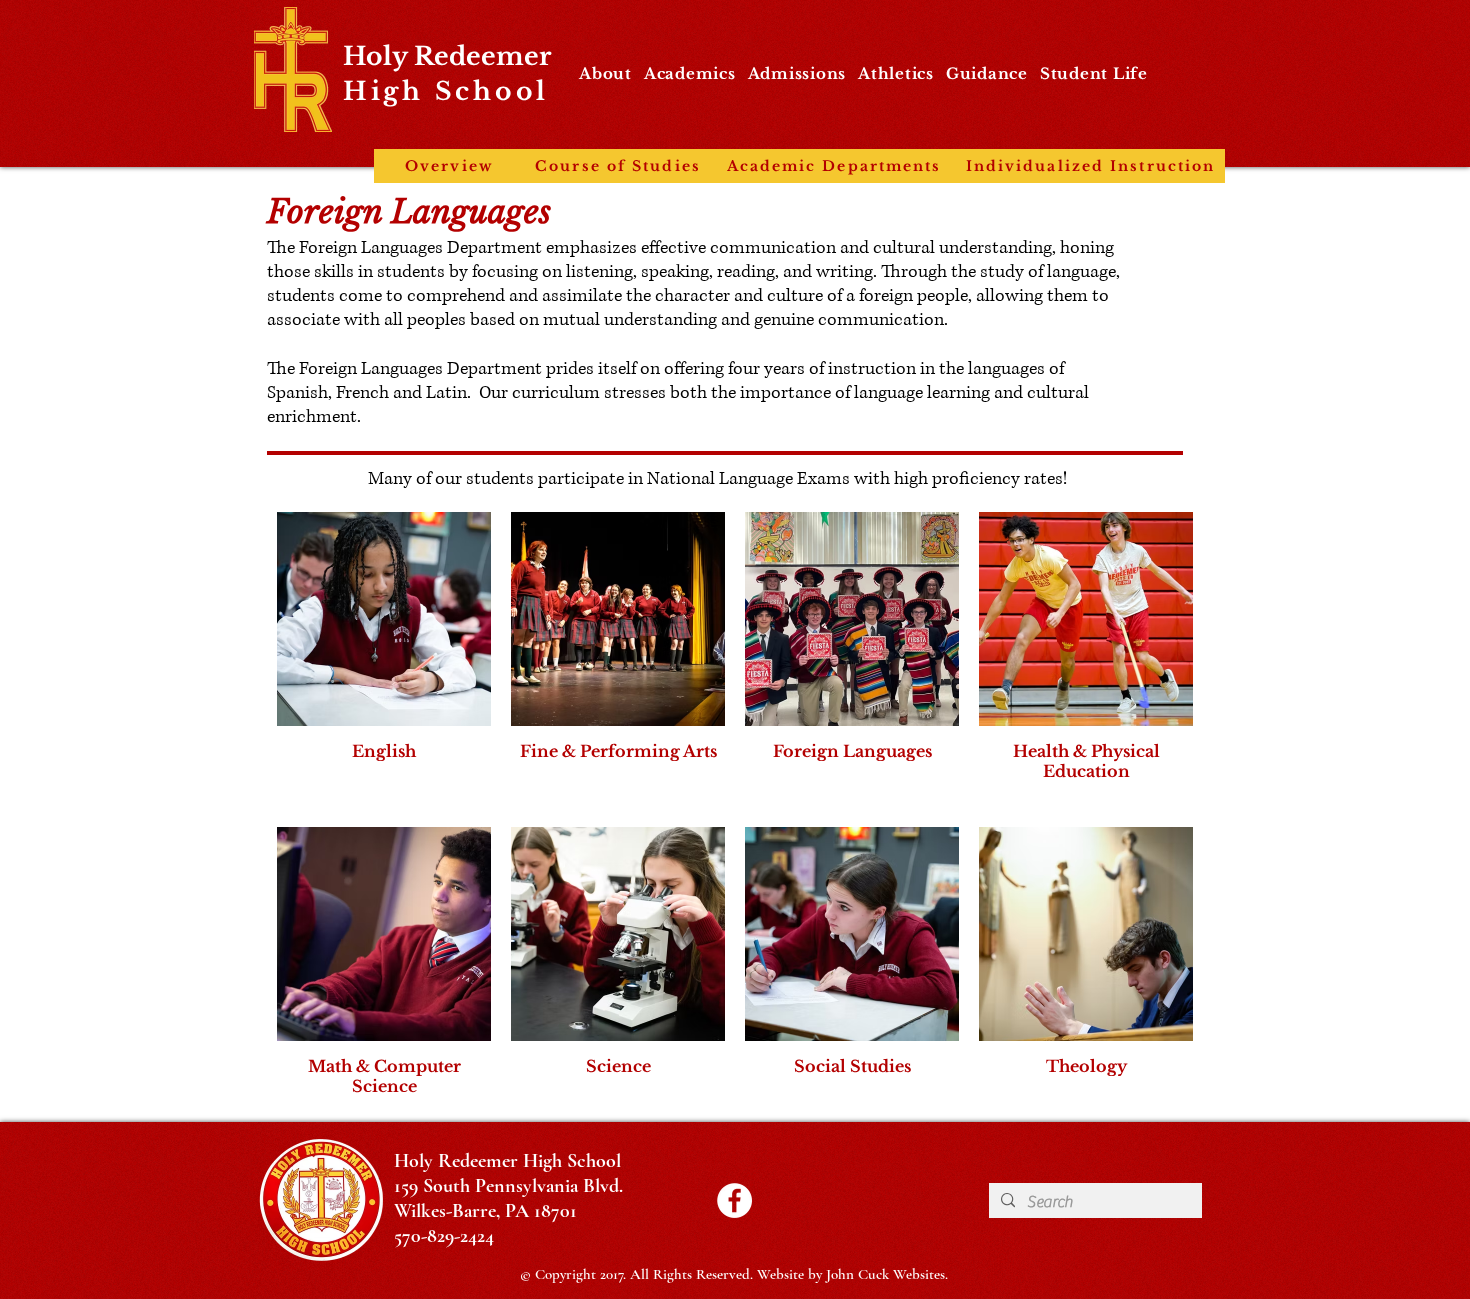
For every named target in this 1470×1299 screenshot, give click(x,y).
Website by (791, 1274)
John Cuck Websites (885, 1274)
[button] (605, 73)
